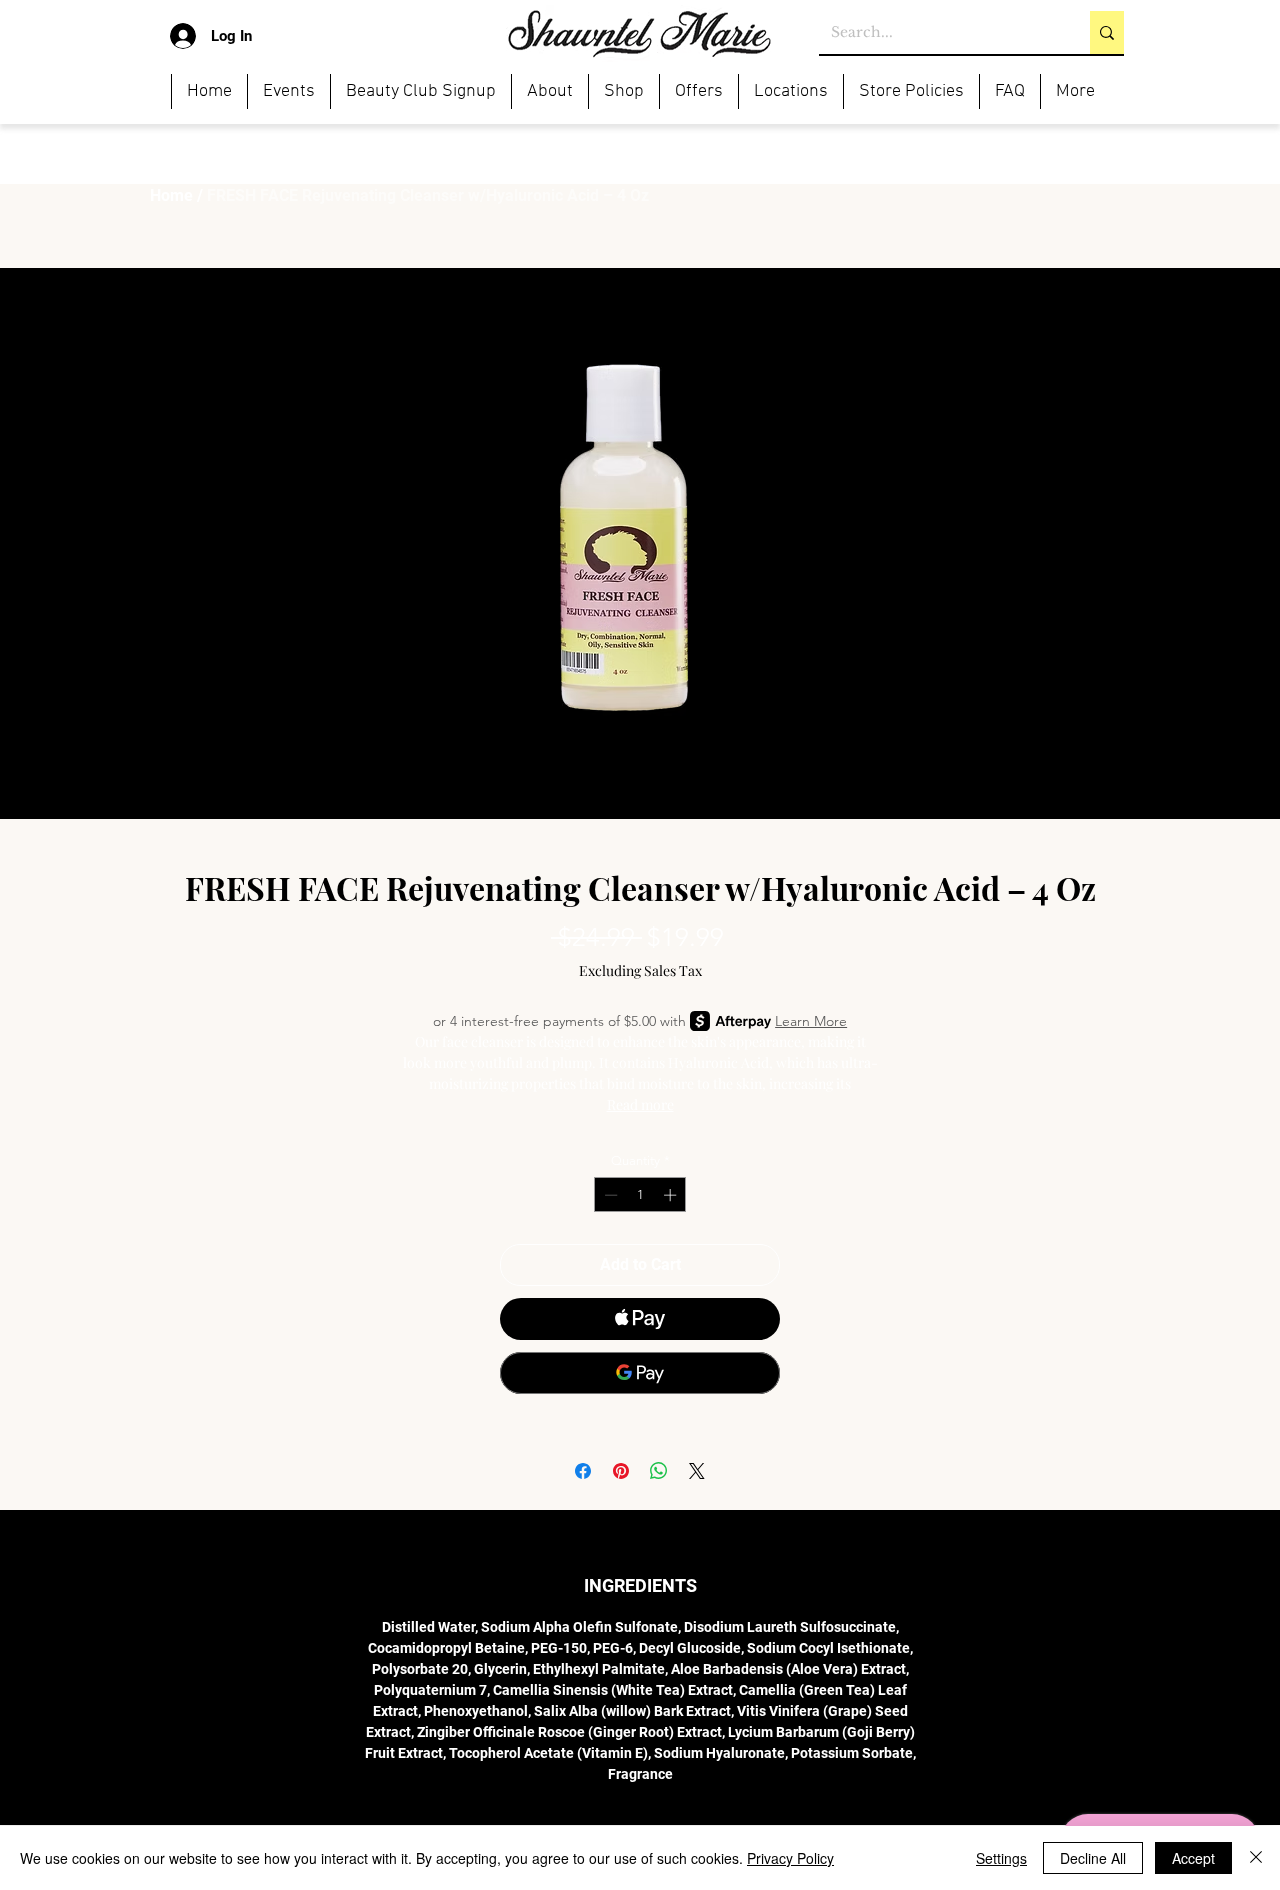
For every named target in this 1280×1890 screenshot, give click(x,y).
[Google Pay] (640, 1373)
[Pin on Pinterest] (621, 1471)
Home (171, 195)
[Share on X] (697, 1471)
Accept (1193, 1858)
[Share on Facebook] (583, 1471)
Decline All (1093, 1858)
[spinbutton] (640, 1195)
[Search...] (1107, 32)
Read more (640, 1104)
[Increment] (672, 1195)
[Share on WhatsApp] (659, 1471)
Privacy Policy (790, 1858)
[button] (288, 91)
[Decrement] (609, 1195)
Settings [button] (1001, 1858)
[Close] (1256, 1858)
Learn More (811, 1021)
